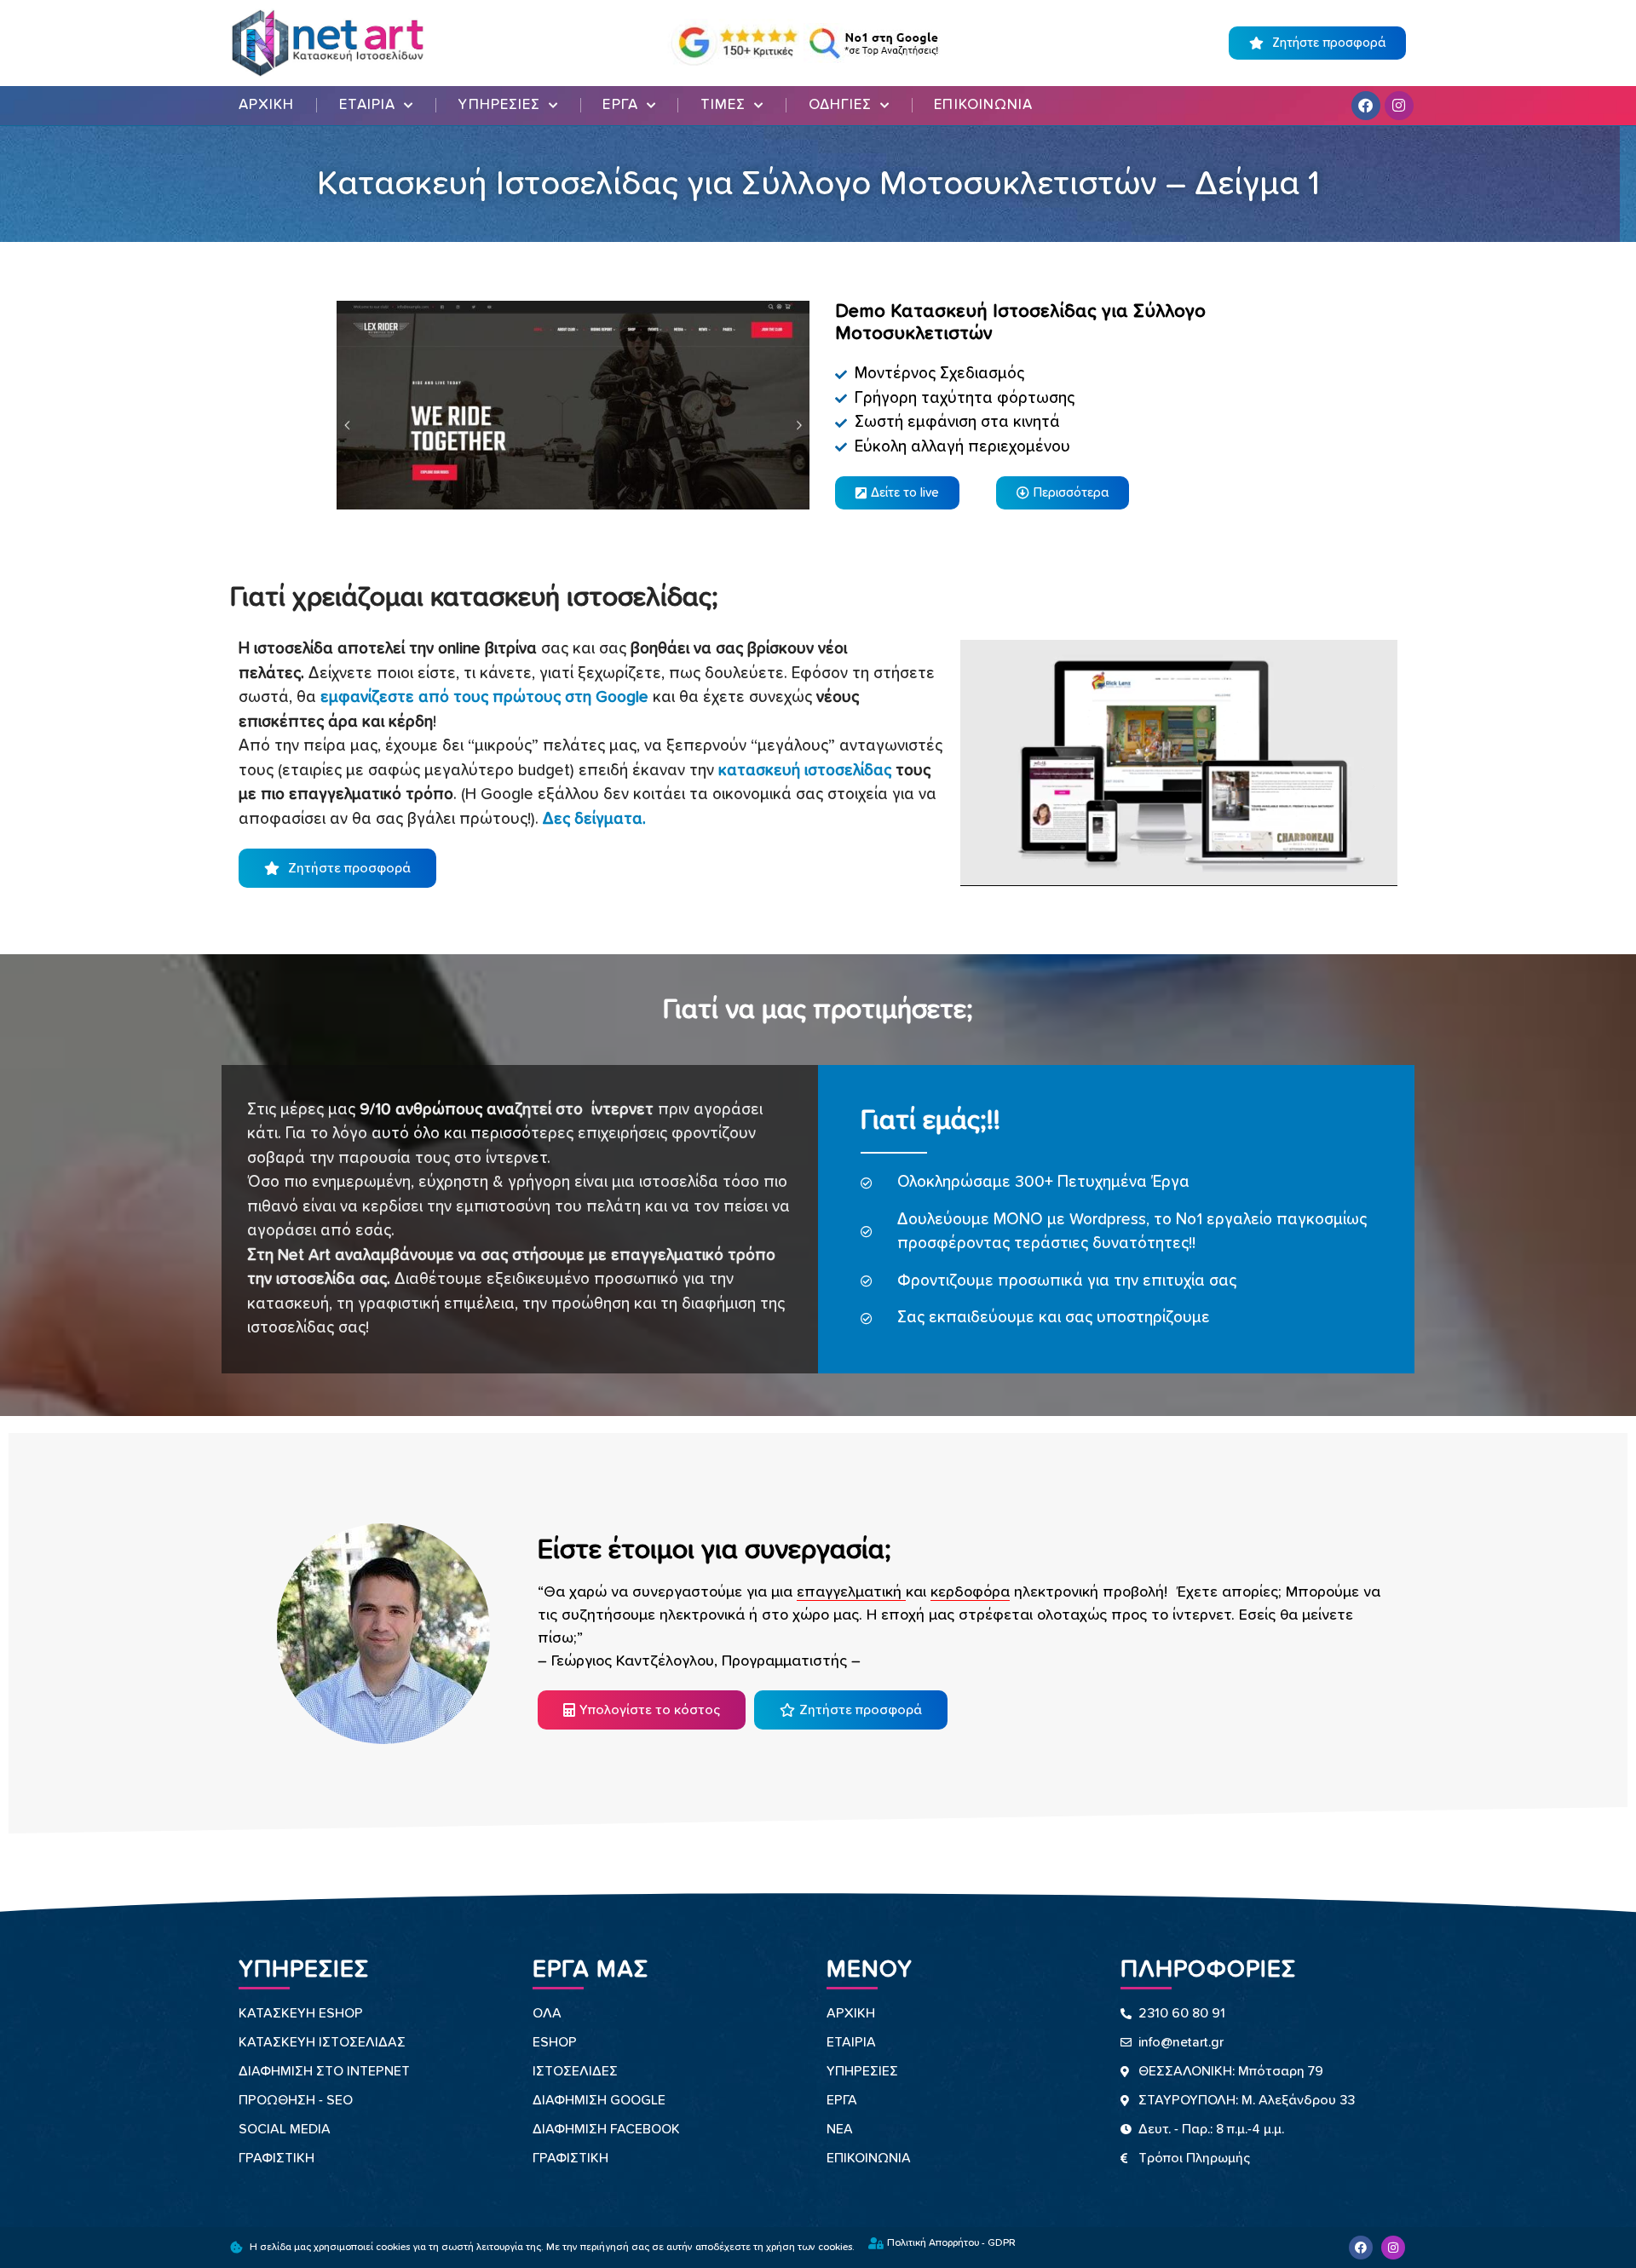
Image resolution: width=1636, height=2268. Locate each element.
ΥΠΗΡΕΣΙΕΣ (499, 105)
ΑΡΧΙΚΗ (267, 105)
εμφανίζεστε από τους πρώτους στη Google (484, 697)
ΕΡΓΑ (620, 105)
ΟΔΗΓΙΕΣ (841, 105)
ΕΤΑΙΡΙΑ (368, 105)
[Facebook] (1366, 106)
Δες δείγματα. (594, 819)
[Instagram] (1399, 106)
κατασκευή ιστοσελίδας (805, 771)
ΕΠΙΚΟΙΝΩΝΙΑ (983, 105)
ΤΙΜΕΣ (723, 105)
